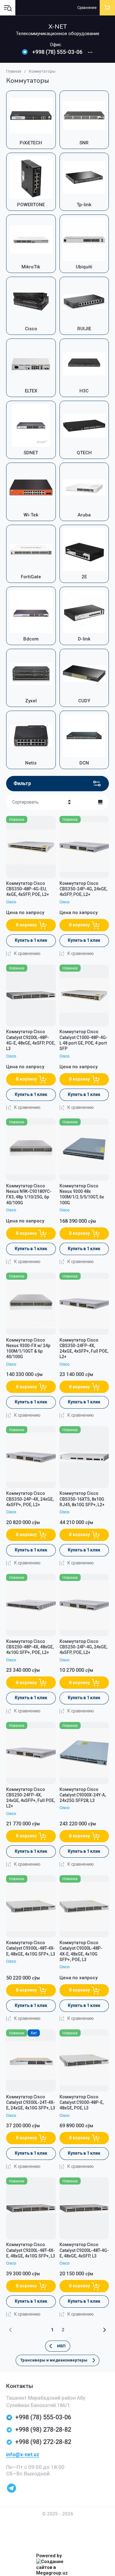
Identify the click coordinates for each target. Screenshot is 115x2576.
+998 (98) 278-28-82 (43, 2430)
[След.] (104, 2330)
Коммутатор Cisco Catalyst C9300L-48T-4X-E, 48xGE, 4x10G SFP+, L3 (31, 1948)
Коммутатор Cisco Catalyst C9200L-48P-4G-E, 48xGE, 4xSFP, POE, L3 (31, 1040)
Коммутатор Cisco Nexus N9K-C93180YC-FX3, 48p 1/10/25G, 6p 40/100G (29, 1194)
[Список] (100, 802)
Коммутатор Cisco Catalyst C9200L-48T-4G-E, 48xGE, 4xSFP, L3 (84, 2250)
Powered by (49, 2556)
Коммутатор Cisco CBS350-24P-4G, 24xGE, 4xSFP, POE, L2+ (83, 889)
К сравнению (27, 953)
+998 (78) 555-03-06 (57, 52)
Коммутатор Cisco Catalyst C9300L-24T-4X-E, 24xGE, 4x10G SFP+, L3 (31, 2102)
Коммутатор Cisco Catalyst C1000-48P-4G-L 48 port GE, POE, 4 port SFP (84, 1040)
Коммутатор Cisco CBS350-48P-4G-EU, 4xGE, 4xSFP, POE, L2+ (28, 889)
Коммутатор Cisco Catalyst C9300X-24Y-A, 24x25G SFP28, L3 (83, 1795)
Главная (14, 71)
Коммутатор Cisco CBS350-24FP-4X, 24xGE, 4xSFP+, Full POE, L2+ (84, 1348)
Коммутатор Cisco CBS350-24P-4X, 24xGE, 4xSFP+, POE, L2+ (30, 1499)
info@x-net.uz (23, 2454)
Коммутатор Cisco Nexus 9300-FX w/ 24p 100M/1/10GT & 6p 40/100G (28, 1348)
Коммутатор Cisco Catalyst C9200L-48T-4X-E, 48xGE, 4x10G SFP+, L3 (31, 2250)
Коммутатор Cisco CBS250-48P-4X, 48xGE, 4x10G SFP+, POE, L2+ (30, 1647)
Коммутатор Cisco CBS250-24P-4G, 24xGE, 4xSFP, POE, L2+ (83, 1647)
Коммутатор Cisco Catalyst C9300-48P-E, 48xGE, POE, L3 (82, 2102)
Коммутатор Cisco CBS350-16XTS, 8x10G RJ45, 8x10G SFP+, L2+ (82, 1499)
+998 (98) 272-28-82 (43, 2442)
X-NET (58, 27)
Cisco (11, 902)
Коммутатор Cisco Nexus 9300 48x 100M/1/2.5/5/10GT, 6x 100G (82, 1194)
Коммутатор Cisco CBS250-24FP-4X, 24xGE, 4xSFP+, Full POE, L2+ (31, 1798)
